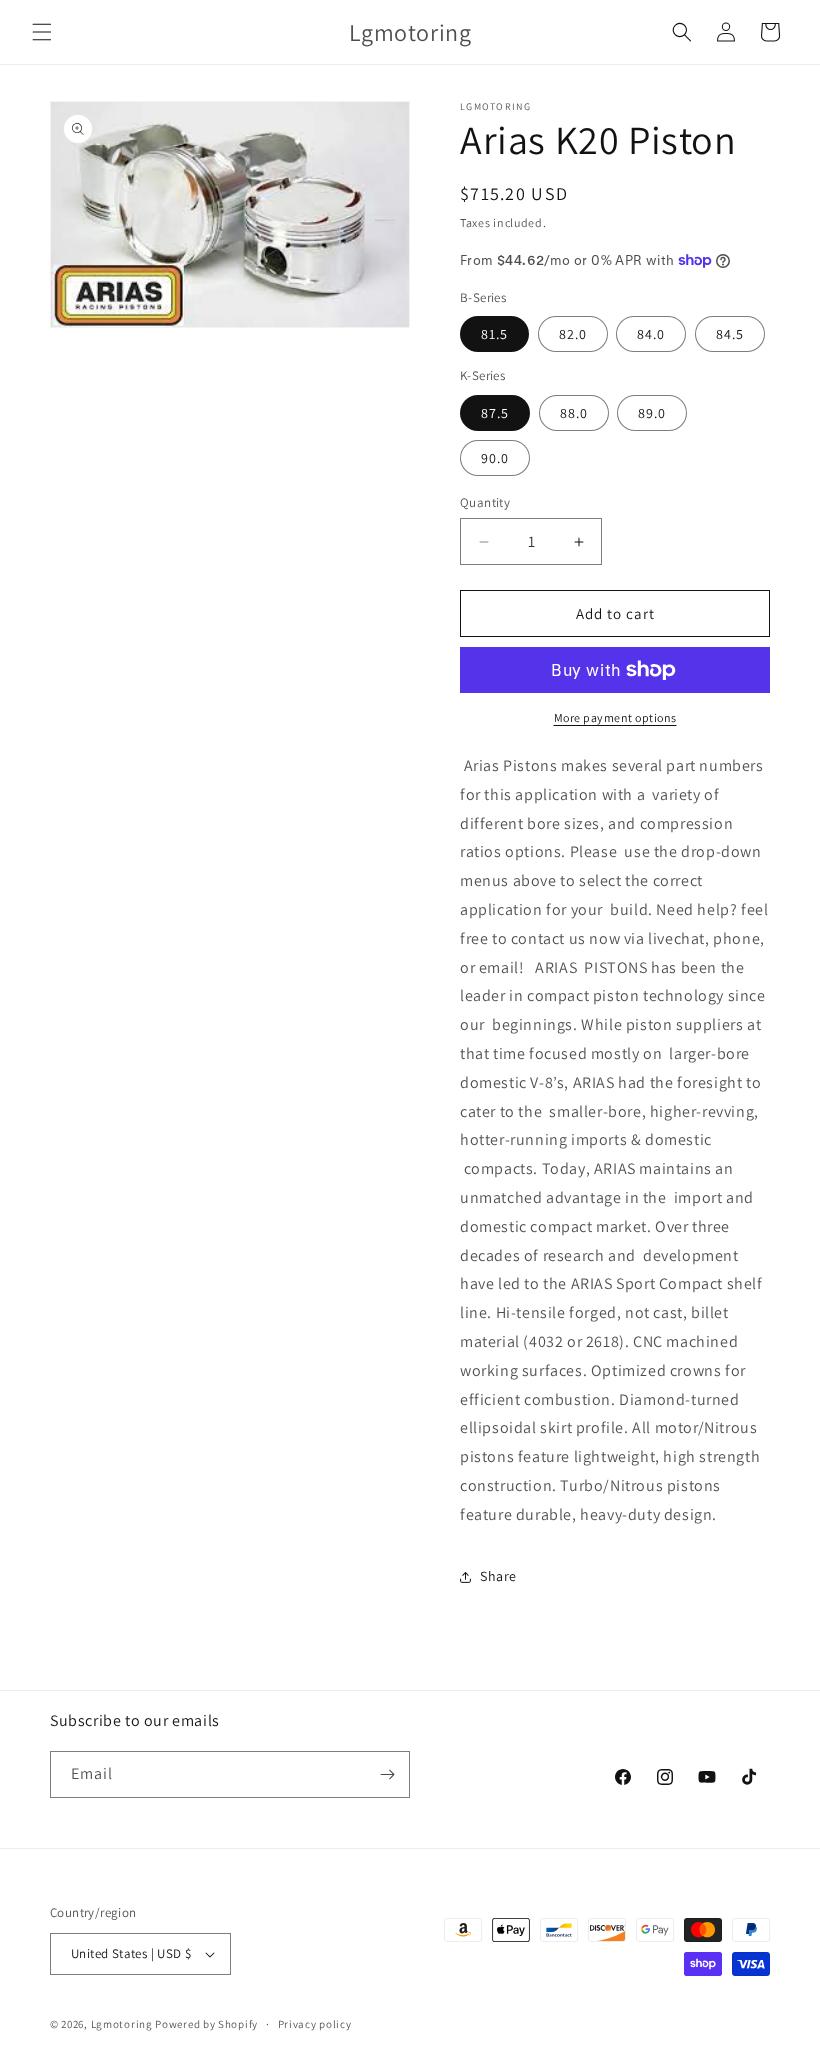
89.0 (652, 413)
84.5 (730, 334)
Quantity (485, 502)
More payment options (615, 717)
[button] (42, 32)
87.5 (495, 413)
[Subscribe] (387, 1774)
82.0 (573, 334)
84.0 (651, 334)
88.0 (574, 413)
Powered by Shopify (206, 2024)
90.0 (495, 458)
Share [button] (498, 1576)
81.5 (494, 334)
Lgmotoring (122, 2024)
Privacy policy (315, 2024)
